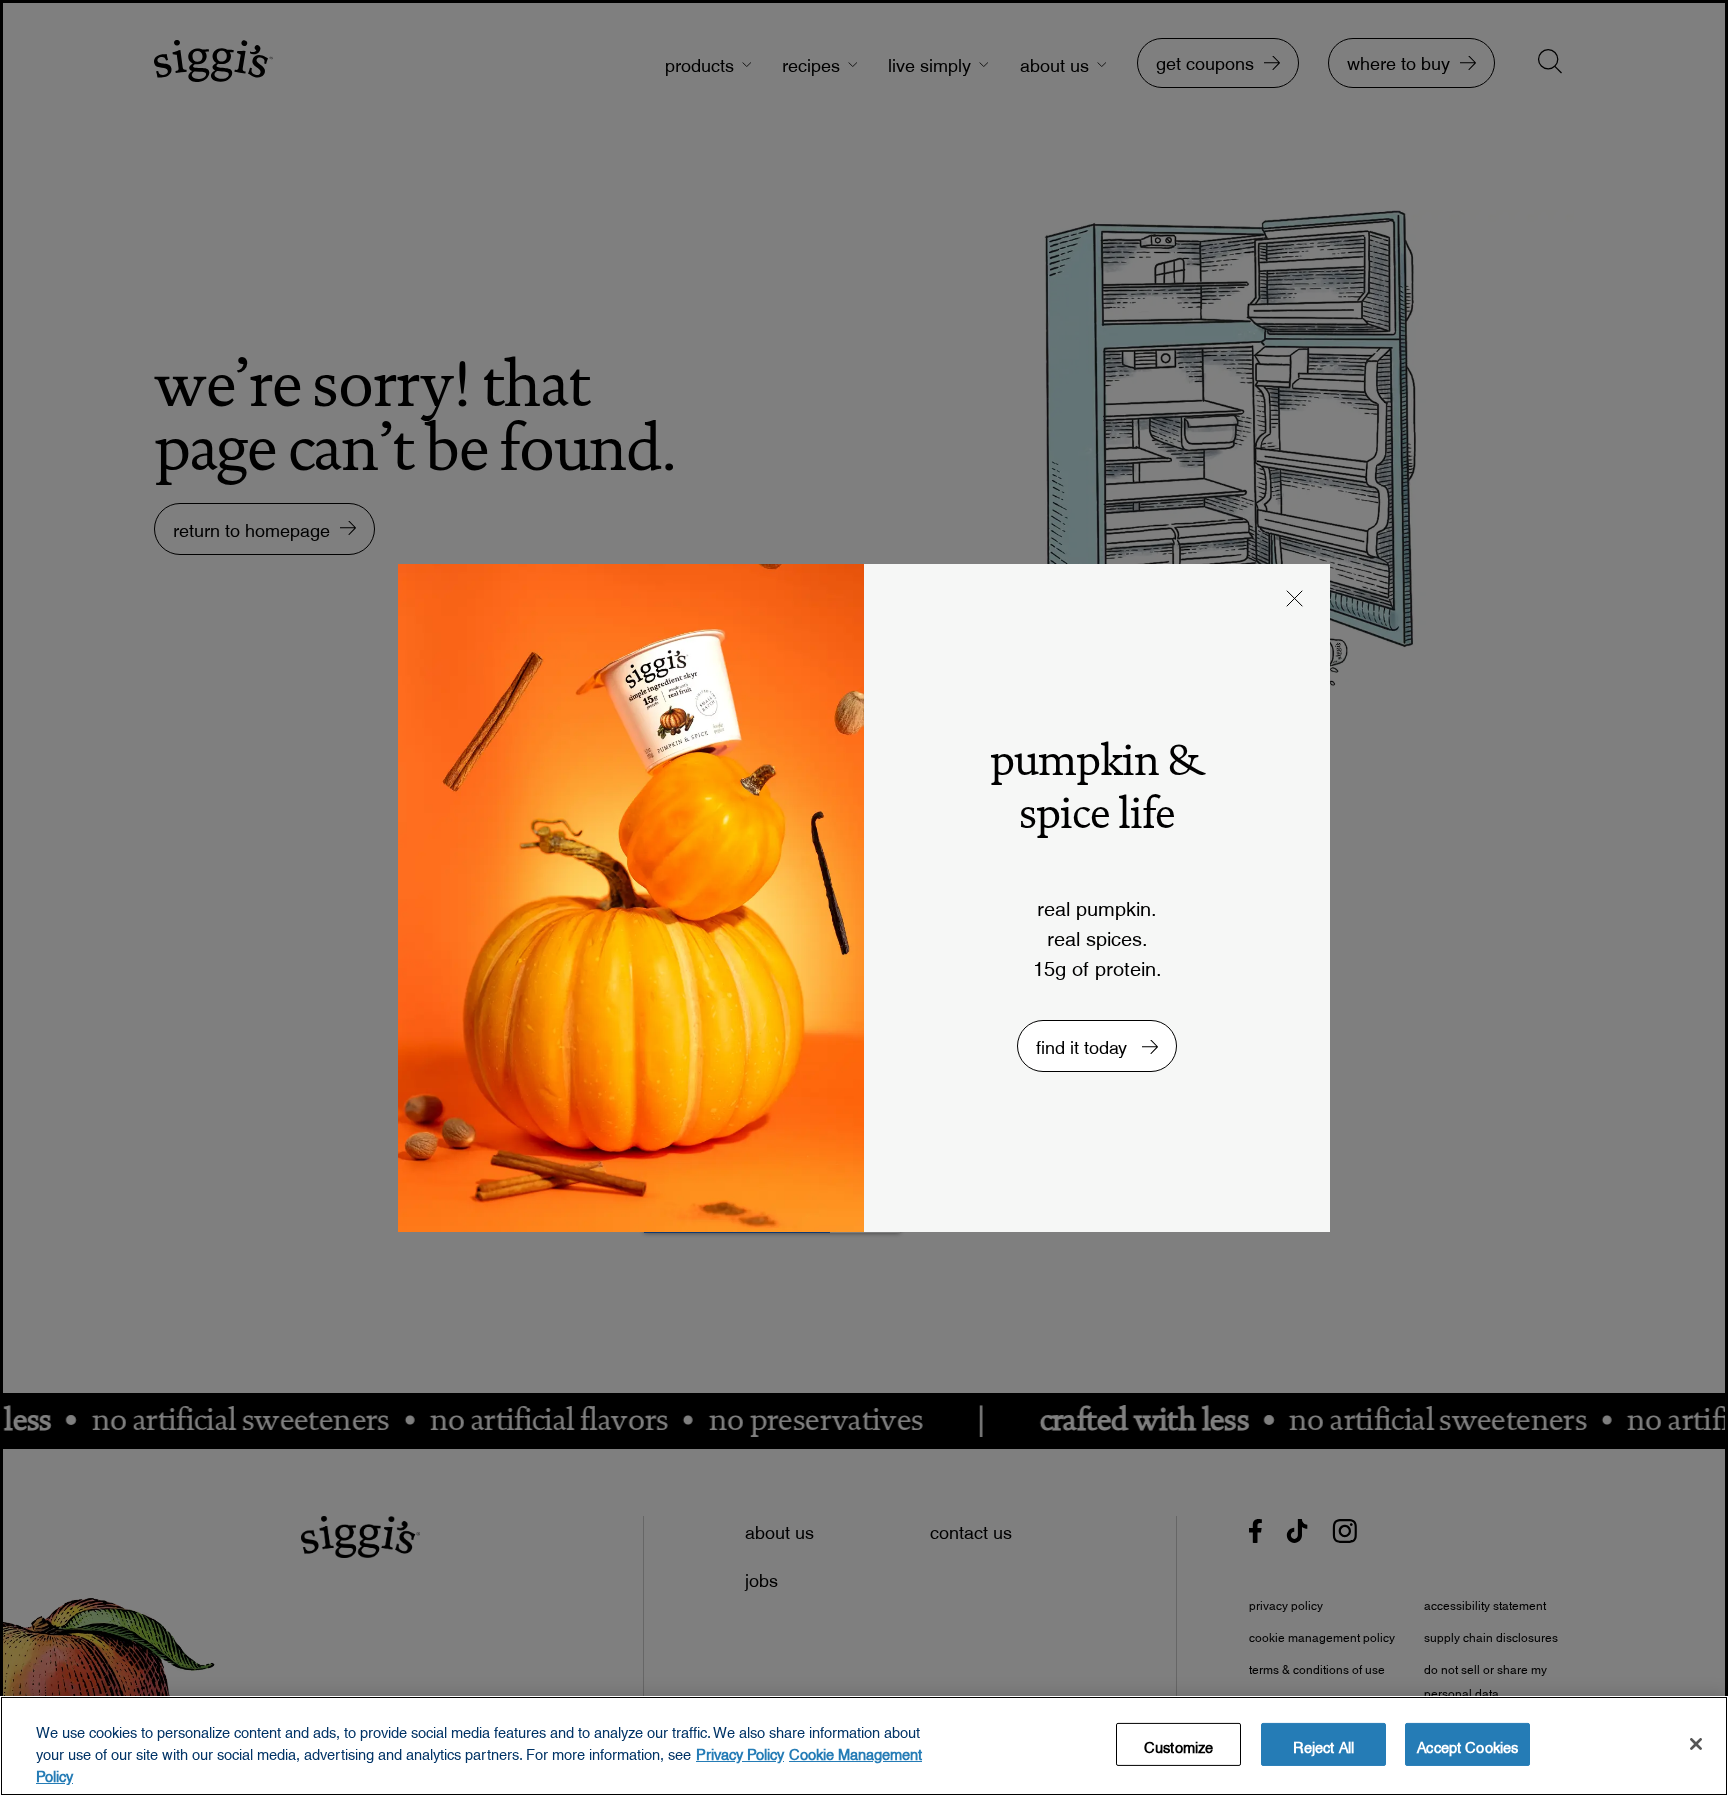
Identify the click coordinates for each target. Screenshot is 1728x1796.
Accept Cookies (1467, 1744)
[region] (864, 1746)
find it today (1084, 1042)
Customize (1178, 1744)
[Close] (1696, 1744)
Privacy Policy (740, 1751)
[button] (1295, 601)
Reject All (1323, 1744)
